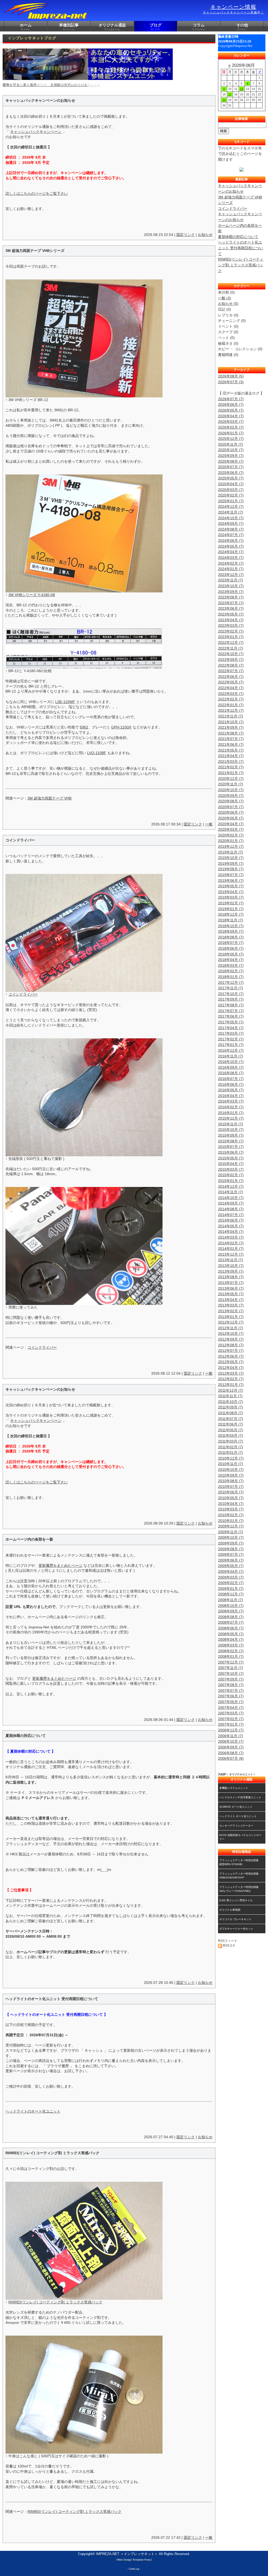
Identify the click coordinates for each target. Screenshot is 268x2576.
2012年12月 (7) (231, 1322)
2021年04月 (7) (231, 756)
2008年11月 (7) (231, 1600)
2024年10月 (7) (231, 518)
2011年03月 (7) (231, 1441)
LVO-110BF (97, 753)
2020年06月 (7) (231, 812)
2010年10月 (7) (231, 1470)
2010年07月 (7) (231, 1487)
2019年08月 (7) (231, 869)
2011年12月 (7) (231, 1390)
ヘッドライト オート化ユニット (238, 1816)
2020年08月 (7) (231, 801)
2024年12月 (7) (231, 506)
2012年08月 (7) (231, 1345)
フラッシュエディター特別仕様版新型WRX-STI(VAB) (239, 1862)
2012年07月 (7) (231, 1351)
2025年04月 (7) (231, 484)
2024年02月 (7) (231, 563)
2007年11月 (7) (231, 1668)
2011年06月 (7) (231, 1424)
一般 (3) (225, 298)
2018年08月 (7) (231, 937)
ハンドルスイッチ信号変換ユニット (240, 1797)
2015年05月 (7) (231, 1158)
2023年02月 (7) (231, 631)
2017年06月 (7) (231, 1016)
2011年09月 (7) (231, 1407)
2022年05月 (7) (231, 682)
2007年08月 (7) (231, 1685)
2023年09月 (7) (231, 592)
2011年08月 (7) (231, 1413)
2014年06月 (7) (231, 1220)
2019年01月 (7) (231, 909)
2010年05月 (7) (231, 1498)
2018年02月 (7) (231, 971)
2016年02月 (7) (231, 1107)
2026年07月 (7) (231, 399)
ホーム (26, 27)
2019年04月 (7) (231, 892)
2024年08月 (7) (231, 529)
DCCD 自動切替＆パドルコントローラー (240, 1837)
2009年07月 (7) (231, 1554)
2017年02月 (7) (231, 1039)
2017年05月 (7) (231, 1022)
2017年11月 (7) (231, 988)
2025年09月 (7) (231, 456)
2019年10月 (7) (231, 858)
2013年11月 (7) (231, 1260)
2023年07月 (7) (231, 603)
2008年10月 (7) (231, 1606)
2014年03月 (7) (231, 1237)
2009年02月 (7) (231, 1583)
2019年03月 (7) (231, 897)
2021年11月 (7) (231, 716)
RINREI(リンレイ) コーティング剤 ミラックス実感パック (55, 2302)
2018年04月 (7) (231, 960)
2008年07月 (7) (231, 1622)
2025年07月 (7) (231, 467)
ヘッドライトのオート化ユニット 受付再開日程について (241, 248)
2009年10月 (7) (231, 1537)
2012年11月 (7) (231, 1328)
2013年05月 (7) (231, 1294)
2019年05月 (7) (231, 886)
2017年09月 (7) (231, 999)
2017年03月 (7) (231, 1033)
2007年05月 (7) (231, 1702)
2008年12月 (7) (231, 1594)
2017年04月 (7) (231, 1028)
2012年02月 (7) (231, 1379)
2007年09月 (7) (231, 1679)
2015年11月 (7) (231, 1124)
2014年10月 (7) (231, 1198)
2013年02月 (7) (231, 1311)
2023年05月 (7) (231, 614)
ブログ (156, 27)
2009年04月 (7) (231, 1571)
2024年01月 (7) (231, 569)
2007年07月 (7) (231, 1691)
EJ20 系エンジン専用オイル (236, 1900)
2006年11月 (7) (231, 1736)
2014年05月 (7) (231, 1226)
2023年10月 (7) (231, 586)
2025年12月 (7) (231, 439)
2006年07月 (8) (231, 1758)
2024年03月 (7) (231, 558)
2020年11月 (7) (231, 784)
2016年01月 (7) (231, 1113)
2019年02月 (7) (231, 903)
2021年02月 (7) (231, 767)
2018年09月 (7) (231, 931)
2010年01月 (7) (231, 1521)
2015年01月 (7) (231, 1181)
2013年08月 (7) (231, 1277)
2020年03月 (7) (231, 829)
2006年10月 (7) (231, 1741)
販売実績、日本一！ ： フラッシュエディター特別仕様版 (49, 85)
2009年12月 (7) (231, 1526)
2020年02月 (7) (231, 835)
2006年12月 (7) (231, 1730)
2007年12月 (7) (231, 1662)
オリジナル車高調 (230, 1910)
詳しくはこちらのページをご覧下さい (37, 193)
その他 (242, 27)
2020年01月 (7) (231, 841)
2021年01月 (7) (231, 773)
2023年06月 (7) (231, 608)
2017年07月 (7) (231, 1011)
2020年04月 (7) (231, 824)
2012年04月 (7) (231, 1368)
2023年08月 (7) (231, 597)
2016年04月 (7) (231, 1096)
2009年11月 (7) (231, 1532)
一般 (209, 824)
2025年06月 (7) (231, 473)
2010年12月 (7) (231, 1458)
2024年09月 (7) (231, 523)
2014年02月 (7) (231, 1243)
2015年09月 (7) (231, 1135)
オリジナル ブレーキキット (235, 1919)
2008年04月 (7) (231, 1639)
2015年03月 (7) (231, 1169)
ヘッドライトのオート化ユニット (33, 2111)
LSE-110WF (65, 702)
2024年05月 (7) (231, 546)
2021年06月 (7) (231, 744)
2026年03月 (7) (231, 422)
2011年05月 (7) (231, 1430)
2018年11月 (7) (231, 920)
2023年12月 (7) (231, 575)
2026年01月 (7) (231, 433)
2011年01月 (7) (231, 1452)
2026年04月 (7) (231, 416)
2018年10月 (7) (231, 926)
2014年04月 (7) (231, 1232)
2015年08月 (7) (231, 1141)
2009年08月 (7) (231, 1549)
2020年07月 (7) (231, 807)
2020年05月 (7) (231, 818)
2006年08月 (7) (231, 1753)
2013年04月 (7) (231, 1300)
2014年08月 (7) (231, 1209)
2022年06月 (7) (231, 677)
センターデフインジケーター (236, 1826)
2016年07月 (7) (231, 1079)
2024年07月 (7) (231, 535)
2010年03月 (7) (231, 1509)
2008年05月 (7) (231, 1634)
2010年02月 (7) (231, 1515)
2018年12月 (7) (231, 914)
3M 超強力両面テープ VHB (49, 798)
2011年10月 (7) (231, 1402)
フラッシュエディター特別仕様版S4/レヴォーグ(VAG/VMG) (239, 1889)
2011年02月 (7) (231, 1447)
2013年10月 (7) (231, 1266)
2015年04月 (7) (231, 1164)
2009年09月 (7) (231, 1543)
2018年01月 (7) (231, 977)
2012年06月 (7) (231, 1356)
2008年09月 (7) (231, 1611)
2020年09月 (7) (231, 796)
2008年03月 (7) (231, 1645)
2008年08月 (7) (231, 1617)
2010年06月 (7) (231, 1492)
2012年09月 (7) (231, 1339)
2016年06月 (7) (231, 1084)
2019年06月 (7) (231, 881)
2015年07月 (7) (231, 1147)
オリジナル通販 (112, 27)
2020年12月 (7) (231, 779)
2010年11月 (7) (231, 1464)
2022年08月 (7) (231, 665)
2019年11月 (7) (231, 852)
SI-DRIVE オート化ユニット (236, 1807)
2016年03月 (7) (231, 1101)
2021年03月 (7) (231, 762)
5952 (84, 727)
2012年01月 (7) (231, 1385)
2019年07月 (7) (231, 875)
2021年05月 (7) (231, 750)
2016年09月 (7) (231, 1067)
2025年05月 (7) (231, 478)
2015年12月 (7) (231, 1118)
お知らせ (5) (228, 304)
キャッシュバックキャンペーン (36, 132)
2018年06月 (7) (231, 948)
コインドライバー (23, 994)
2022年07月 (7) (231, 671)
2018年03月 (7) (231, 965)
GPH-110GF (121, 727)
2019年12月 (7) (231, 846)
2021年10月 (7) (231, 722)
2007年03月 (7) (231, 1713)
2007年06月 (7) (231, 1696)
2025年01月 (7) (231, 501)
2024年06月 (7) (231, 541)
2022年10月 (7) (231, 654)
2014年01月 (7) (231, 1249)
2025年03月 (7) (231, 490)
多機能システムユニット (234, 1788)
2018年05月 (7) (231, 954)
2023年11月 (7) (231, 580)
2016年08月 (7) (231, 1073)
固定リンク (186, 235)
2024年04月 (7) (231, 552)
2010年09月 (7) (231, 1475)
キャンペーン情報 (233, 9)
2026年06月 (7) (231, 404)
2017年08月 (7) (231, 1005)
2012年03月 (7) (231, 1373)
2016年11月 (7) (231, 1056)
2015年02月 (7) (231, 1175)
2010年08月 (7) (231, 1481)
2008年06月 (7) (231, 1628)
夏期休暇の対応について (238, 237)
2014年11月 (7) (231, 1192)
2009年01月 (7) (231, 1589)
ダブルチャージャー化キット (236, 1929)
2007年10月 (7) (231, 1673)
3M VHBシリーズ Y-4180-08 (32, 595)
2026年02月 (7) (231, 427)
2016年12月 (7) (231, 1050)
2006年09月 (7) (231, 1747)
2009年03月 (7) (231, 1577)
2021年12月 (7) (231, 710)
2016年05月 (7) (231, 1090)
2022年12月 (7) (231, 642)
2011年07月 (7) (231, 1419)
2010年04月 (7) (231, 1504)
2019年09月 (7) (231, 863)
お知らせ (205, 235)
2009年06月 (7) (231, 1560)
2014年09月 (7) (231, 1203)
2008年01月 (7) (231, 1656)
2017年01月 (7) (231, 1045)
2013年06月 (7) (231, 1288)
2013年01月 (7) (231, 1317)
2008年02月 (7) (231, 1651)
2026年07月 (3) (231, 382)
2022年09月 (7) (231, 660)
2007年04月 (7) (231, 1708)
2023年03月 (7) (231, 625)
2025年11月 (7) (231, 444)
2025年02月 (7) (231, 495)
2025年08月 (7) (231, 461)
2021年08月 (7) (231, 733)
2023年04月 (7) (231, 620)
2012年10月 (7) (231, 1333)
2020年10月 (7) (231, 790)
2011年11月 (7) (230, 1396)
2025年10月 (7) (231, 450)
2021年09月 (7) (231, 727)
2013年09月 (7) (231, 1271)
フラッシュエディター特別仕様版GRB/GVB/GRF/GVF (239, 1876)
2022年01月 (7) (231, 705)
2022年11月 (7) (231, 648)
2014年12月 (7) (231, 1186)
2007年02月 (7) (231, 1719)
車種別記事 (69, 27)
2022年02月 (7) (231, 699)
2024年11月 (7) (231, 512)
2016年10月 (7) (231, 1062)
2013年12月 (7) (231, 1254)
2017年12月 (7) (231, 982)
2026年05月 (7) (231, 410)
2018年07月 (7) (231, 943)
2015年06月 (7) (231, 1152)
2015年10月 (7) (231, 1130)
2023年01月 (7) (231, 637)
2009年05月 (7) (231, 1566)
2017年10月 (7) (231, 994)
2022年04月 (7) (231, 688)
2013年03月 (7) (231, 1305)
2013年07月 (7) (231, 1283)
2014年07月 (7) (231, 1215)
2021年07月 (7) (231, 739)
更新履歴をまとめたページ (60, 1565)
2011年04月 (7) (231, 1435)
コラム (199, 27)
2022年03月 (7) (231, 694)
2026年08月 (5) (231, 376)
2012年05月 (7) (231, 1362)
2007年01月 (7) (231, 1724)
